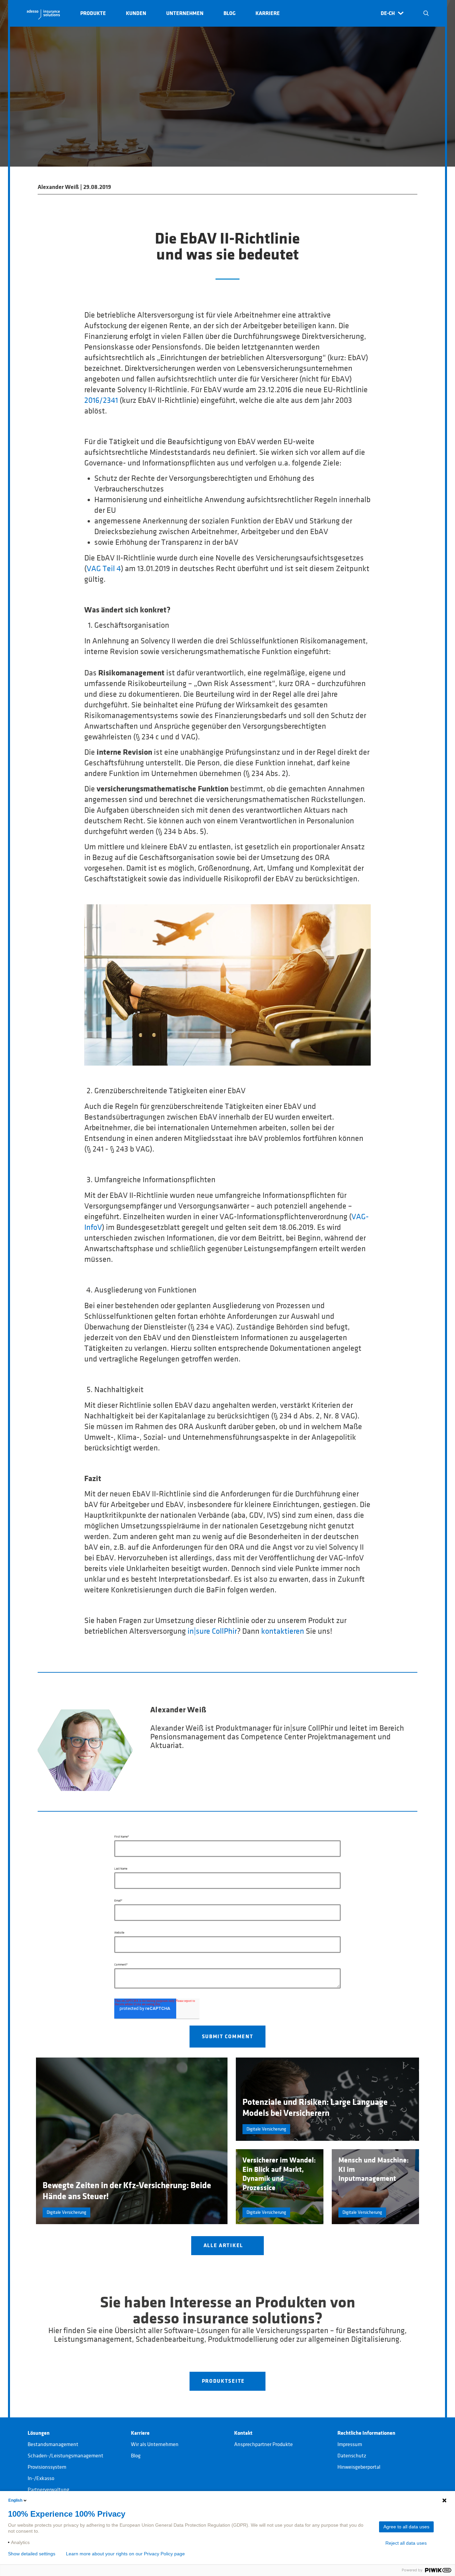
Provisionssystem (47, 2467)
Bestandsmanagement (53, 2444)
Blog (136, 2456)
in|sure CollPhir (212, 1631)
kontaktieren (283, 1631)
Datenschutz (352, 2456)
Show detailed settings (32, 2554)
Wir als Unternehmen (155, 2444)
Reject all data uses (406, 2543)
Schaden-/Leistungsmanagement (65, 2456)
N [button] (426, 13)
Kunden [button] (136, 13)
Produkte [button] (93, 13)
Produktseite (224, 2381)
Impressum (350, 2444)
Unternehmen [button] (185, 13)
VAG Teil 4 (104, 569)
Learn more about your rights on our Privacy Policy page (125, 2554)
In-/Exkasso (41, 2478)
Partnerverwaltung (48, 2490)
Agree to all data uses (406, 2527)
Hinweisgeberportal (359, 2467)
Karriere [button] (268, 13)
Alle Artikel (224, 2245)
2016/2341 (101, 401)
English (15, 2500)
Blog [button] (229, 13)
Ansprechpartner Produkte (263, 2444)
